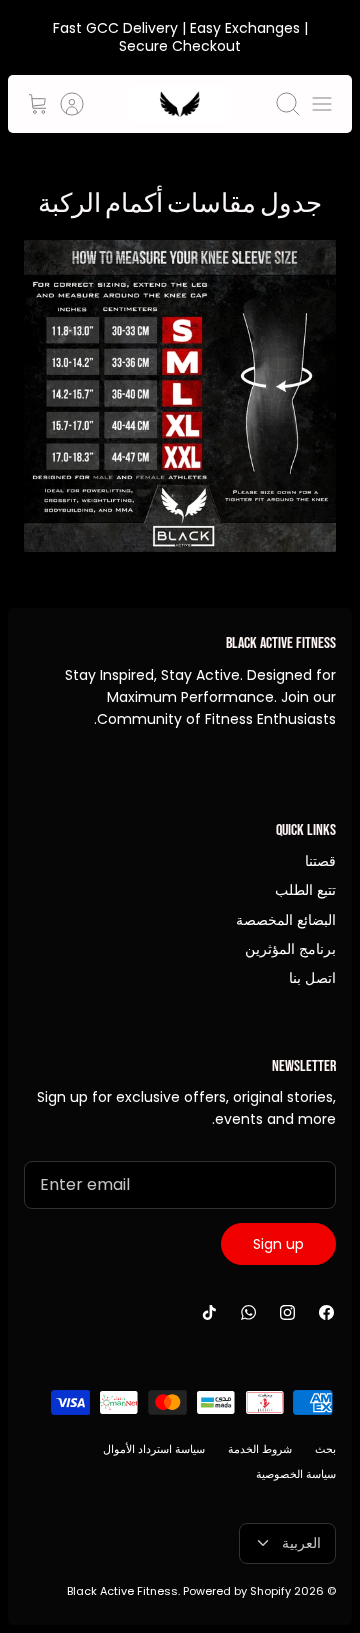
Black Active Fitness (122, 1591)
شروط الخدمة (260, 1449)
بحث (325, 1449)
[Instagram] (287, 1312)
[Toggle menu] (322, 104)
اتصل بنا (312, 978)
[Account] (82, 104)
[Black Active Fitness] (180, 104)
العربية (301, 1543)
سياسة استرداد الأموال (154, 1449)
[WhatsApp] (248, 1312)
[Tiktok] (209, 1312)
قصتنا (320, 861)
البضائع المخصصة (286, 920)
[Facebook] (326, 1312)
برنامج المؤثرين (290, 949)
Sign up (278, 1244)
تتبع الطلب (305, 890)
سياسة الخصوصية (296, 1474)
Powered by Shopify (237, 1591)
